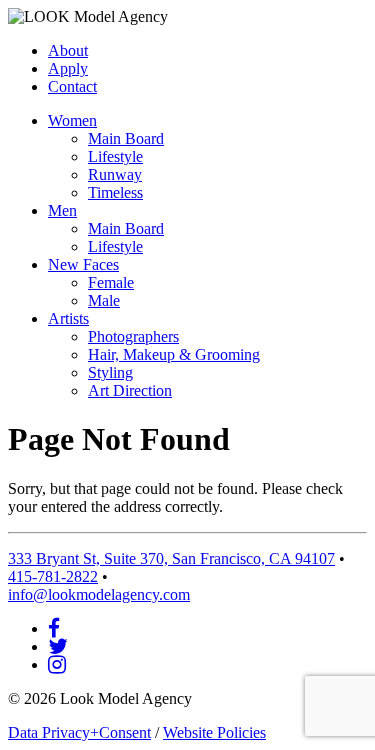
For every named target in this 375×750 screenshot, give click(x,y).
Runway (115, 174)
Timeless (115, 192)
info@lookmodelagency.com (99, 594)
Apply (68, 68)
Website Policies (214, 732)
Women (72, 120)
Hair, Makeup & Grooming (174, 354)
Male (104, 300)
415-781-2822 (53, 576)
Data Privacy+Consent (79, 732)
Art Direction (130, 390)
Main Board (126, 138)
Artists (68, 318)
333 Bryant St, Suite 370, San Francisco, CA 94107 (171, 558)
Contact (72, 86)
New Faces (83, 264)
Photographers (133, 336)
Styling (110, 372)
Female (111, 282)
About (68, 50)
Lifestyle (115, 156)
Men (62, 210)
